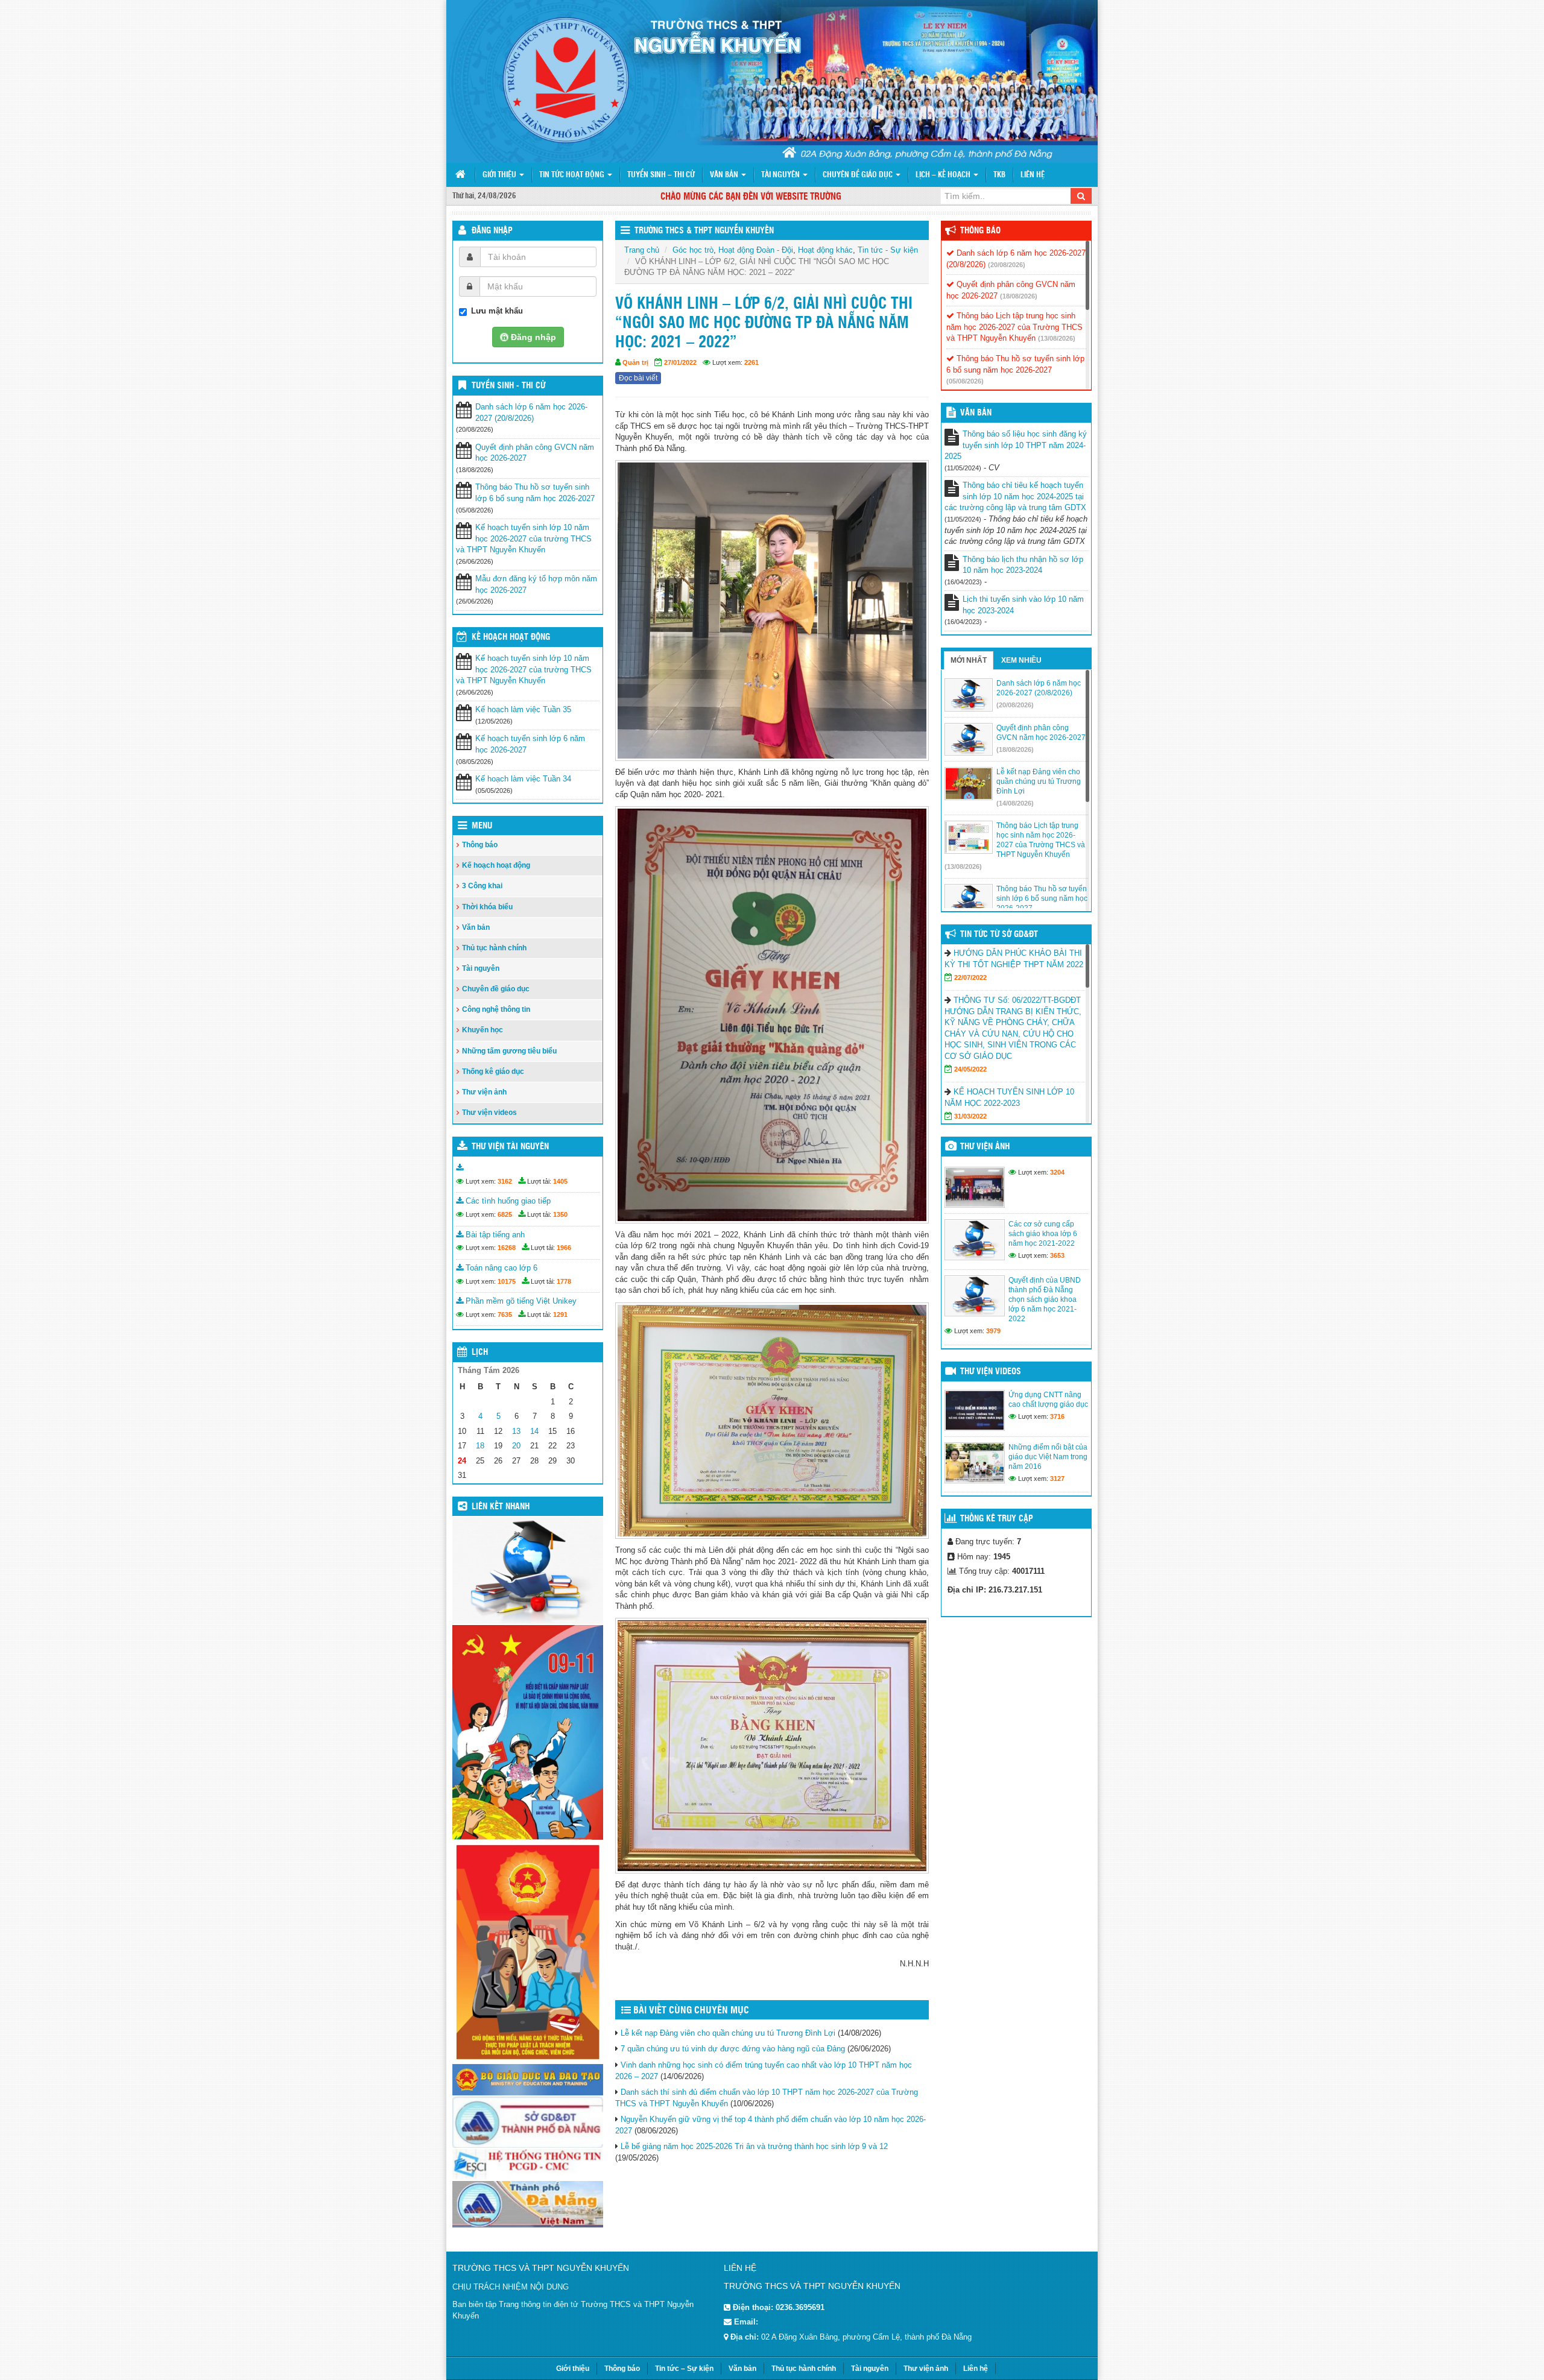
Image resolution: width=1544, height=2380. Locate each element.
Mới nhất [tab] (969, 660)
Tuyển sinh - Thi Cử (508, 386)
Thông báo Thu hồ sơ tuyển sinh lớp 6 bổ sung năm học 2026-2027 (535, 493)
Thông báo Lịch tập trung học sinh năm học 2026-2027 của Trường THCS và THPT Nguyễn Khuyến (1014, 327)
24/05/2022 (970, 1069)
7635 (505, 1315)
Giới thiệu (500, 175)
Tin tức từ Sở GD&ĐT (999, 935)
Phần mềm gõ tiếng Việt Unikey (520, 1301)
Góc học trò (693, 250)
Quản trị (635, 362)
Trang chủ (642, 250)
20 (516, 1446)
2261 (751, 362)
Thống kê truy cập (997, 1519)
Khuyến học (482, 1030)
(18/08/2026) (1019, 296)
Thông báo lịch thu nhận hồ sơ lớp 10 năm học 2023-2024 (1023, 565)
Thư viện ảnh (484, 1092)
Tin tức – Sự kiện (684, 2369)
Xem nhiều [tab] (1021, 660)
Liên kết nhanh (501, 1507)
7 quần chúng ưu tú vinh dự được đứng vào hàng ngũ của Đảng (733, 2049)
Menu (482, 826)
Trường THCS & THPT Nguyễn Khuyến (704, 231)
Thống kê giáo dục (493, 1072)
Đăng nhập (492, 231)
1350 (560, 1214)
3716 (1057, 1416)
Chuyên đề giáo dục (859, 175)
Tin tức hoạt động (573, 175)
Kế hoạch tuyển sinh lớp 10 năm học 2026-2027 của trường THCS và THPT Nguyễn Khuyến (524, 538)
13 (516, 1431)
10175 (507, 1281)
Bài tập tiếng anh (494, 1235)
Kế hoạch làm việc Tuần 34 (523, 779)
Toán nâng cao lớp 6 (500, 1268)
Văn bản (725, 175)
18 (480, 1446)
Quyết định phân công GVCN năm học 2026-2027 (535, 453)
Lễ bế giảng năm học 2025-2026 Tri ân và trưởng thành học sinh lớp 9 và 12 (754, 2146)
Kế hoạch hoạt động (511, 637)
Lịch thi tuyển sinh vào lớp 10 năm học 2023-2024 (1023, 605)
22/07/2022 (970, 977)
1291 (560, 1315)
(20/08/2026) (1007, 265)
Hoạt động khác (825, 250)
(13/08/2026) (1057, 338)
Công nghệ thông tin (496, 1009)
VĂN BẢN (976, 413)
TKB (999, 175)
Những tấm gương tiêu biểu (509, 1051)
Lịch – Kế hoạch (944, 175)
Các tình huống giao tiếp (507, 1201)
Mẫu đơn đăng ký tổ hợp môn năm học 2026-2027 (536, 584)
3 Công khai (482, 886)
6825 (505, 1214)
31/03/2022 (970, 1116)
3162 (505, 1181)
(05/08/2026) (965, 381)
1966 (564, 1248)
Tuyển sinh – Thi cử (661, 175)
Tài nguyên (781, 175)
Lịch (480, 1353)
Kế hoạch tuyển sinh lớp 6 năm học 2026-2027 (530, 744)
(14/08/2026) (1015, 803)
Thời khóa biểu (487, 907)
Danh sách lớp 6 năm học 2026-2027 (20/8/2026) (531, 412)
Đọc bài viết (638, 378)
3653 (1057, 1255)
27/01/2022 (680, 362)
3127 (1057, 1479)
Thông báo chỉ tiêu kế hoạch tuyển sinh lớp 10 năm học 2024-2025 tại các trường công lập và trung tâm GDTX (1015, 496)
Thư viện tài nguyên (510, 1147)
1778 (564, 1281)
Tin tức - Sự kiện (888, 250)
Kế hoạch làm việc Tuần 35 (523, 709)
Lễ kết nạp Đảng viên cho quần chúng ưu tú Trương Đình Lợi (728, 2033)
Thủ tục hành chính (494, 948)
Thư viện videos (489, 1113)
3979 (993, 1331)
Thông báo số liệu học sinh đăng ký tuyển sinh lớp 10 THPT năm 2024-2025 (1016, 445)
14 (534, 1431)
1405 (560, 1181)
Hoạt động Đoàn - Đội (756, 250)
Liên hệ (1033, 175)
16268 (507, 1248)
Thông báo (480, 845)
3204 (1057, 1172)
